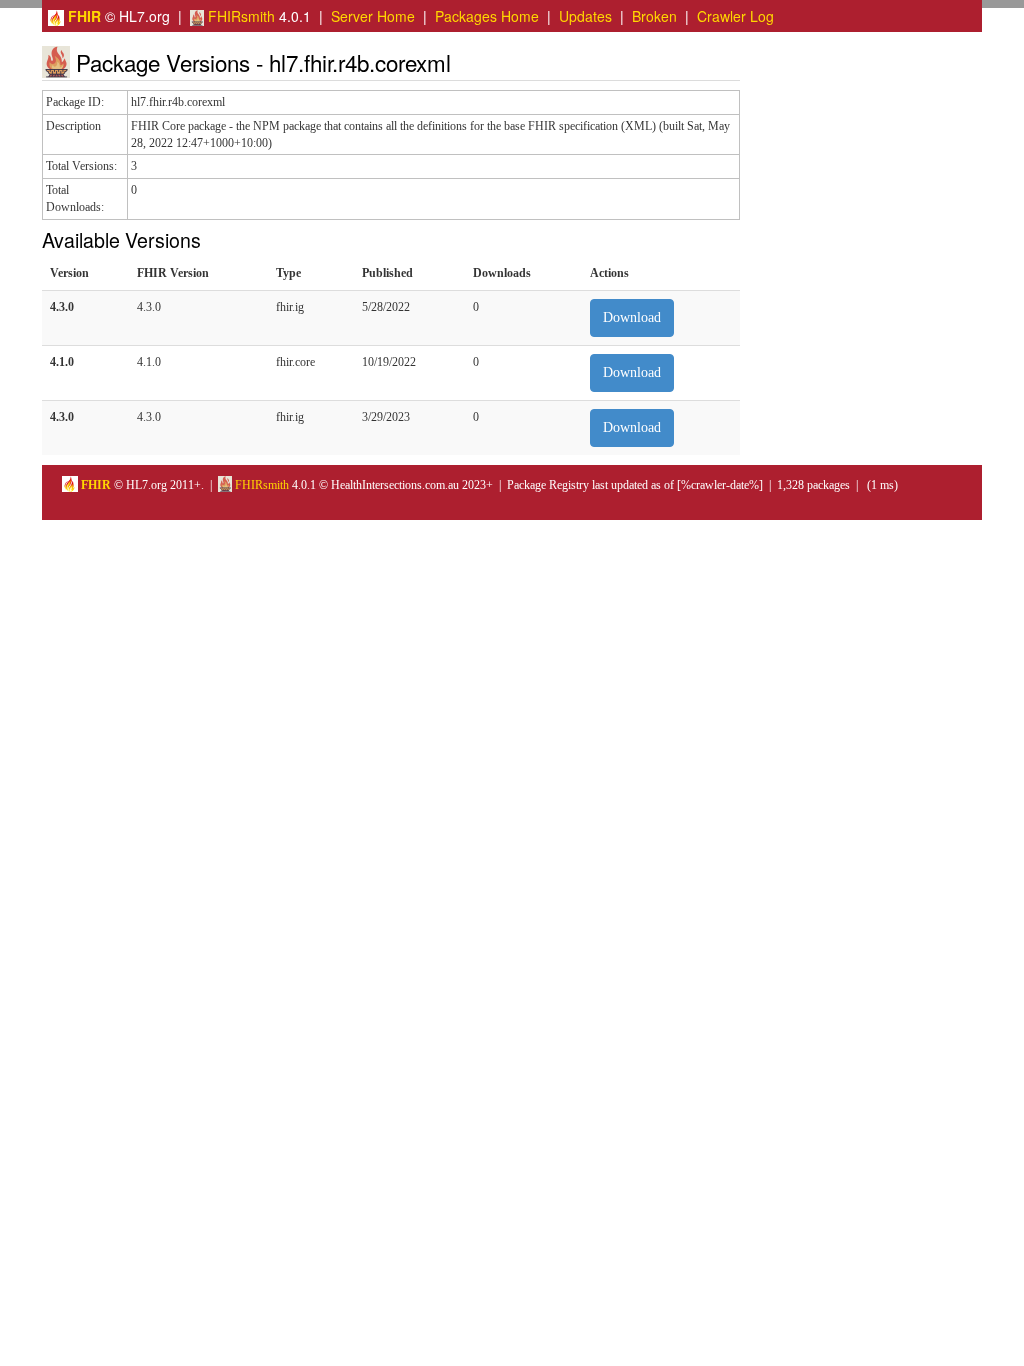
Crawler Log (735, 16)
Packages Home (487, 16)
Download (632, 317)
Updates (585, 16)
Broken (654, 16)
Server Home (373, 16)
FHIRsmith (239, 16)
